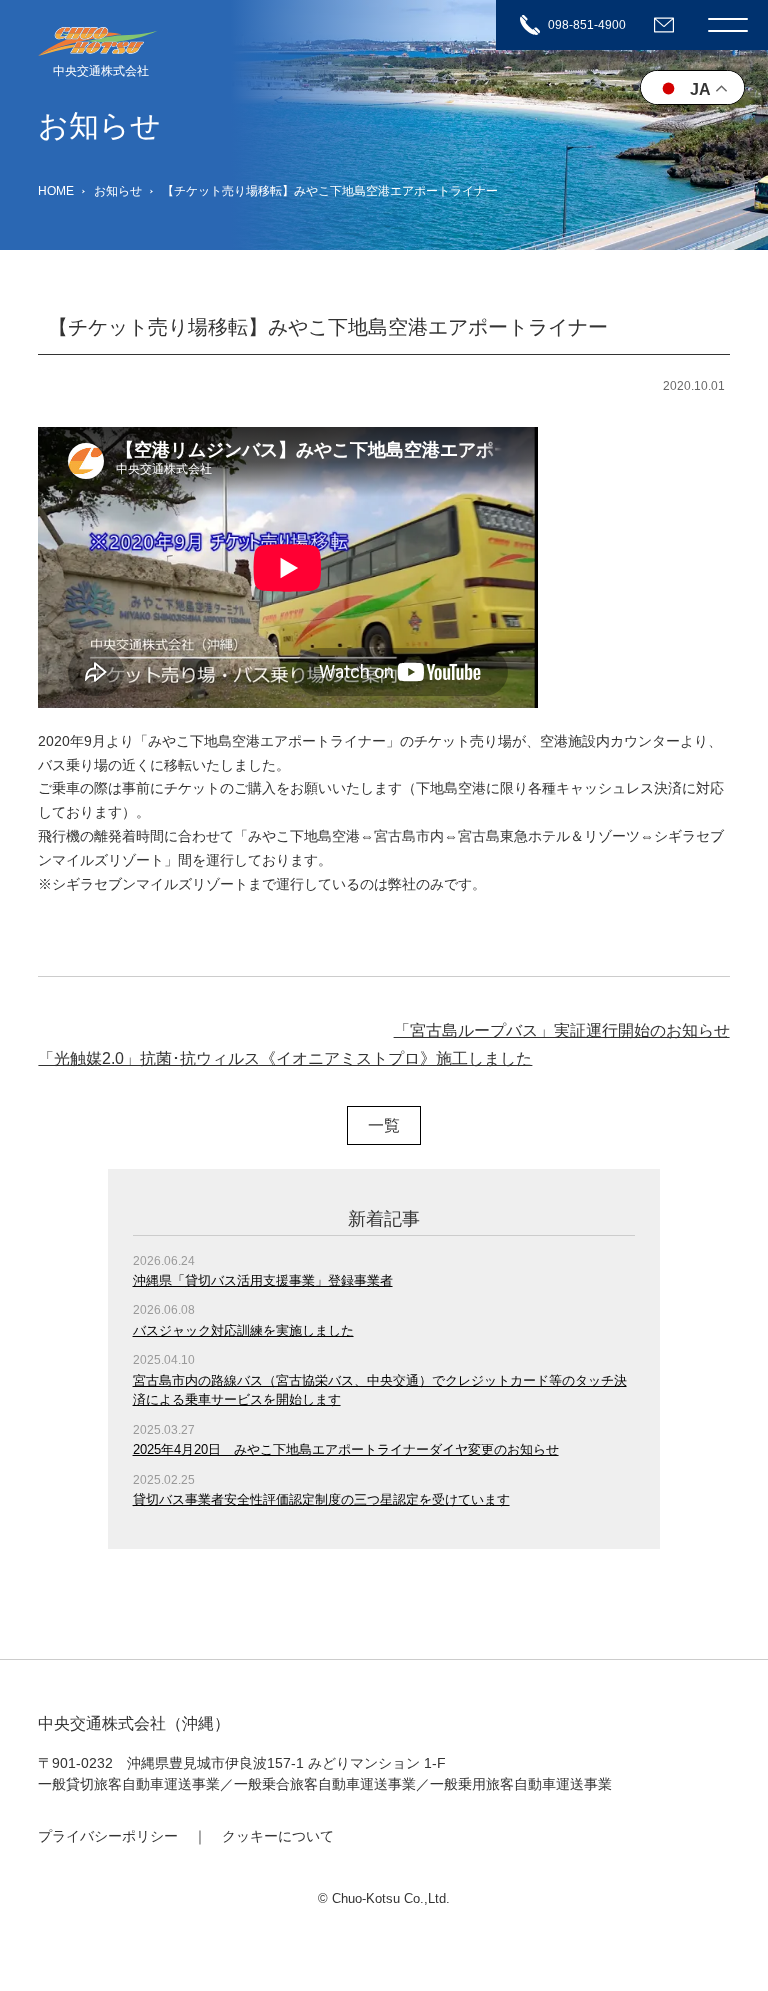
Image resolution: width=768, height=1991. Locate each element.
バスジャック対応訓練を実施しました (243, 1330)
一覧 (384, 1125)
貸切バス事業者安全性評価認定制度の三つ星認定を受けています (321, 1499)
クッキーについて (278, 1836)
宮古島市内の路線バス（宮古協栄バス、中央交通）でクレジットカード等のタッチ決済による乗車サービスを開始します (380, 1390)
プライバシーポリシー (108, 1836)
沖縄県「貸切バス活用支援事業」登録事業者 (263, 1280)
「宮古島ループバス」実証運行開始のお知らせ (562, 1030)
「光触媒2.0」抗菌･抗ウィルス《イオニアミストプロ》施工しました (285, 1058)
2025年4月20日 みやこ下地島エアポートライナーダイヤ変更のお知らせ (346, 1449)
